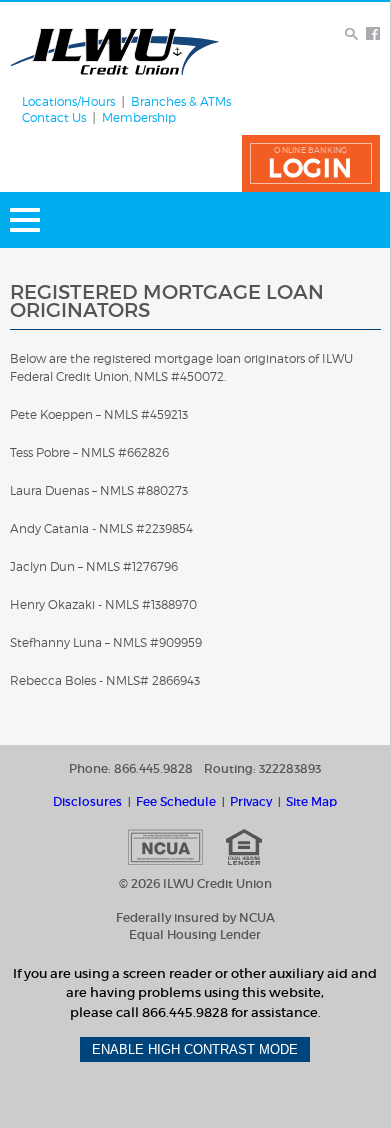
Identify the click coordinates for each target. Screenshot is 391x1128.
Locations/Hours (68, 102)
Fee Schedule (176, 802)
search (352, 33)
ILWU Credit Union (115, 51)
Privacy (251, 802)
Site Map (311, 802)
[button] (311, 163)
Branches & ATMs (181, 102)
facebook (373, 33)
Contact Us (54, 118)
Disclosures (87, 802)
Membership (139, 118)
